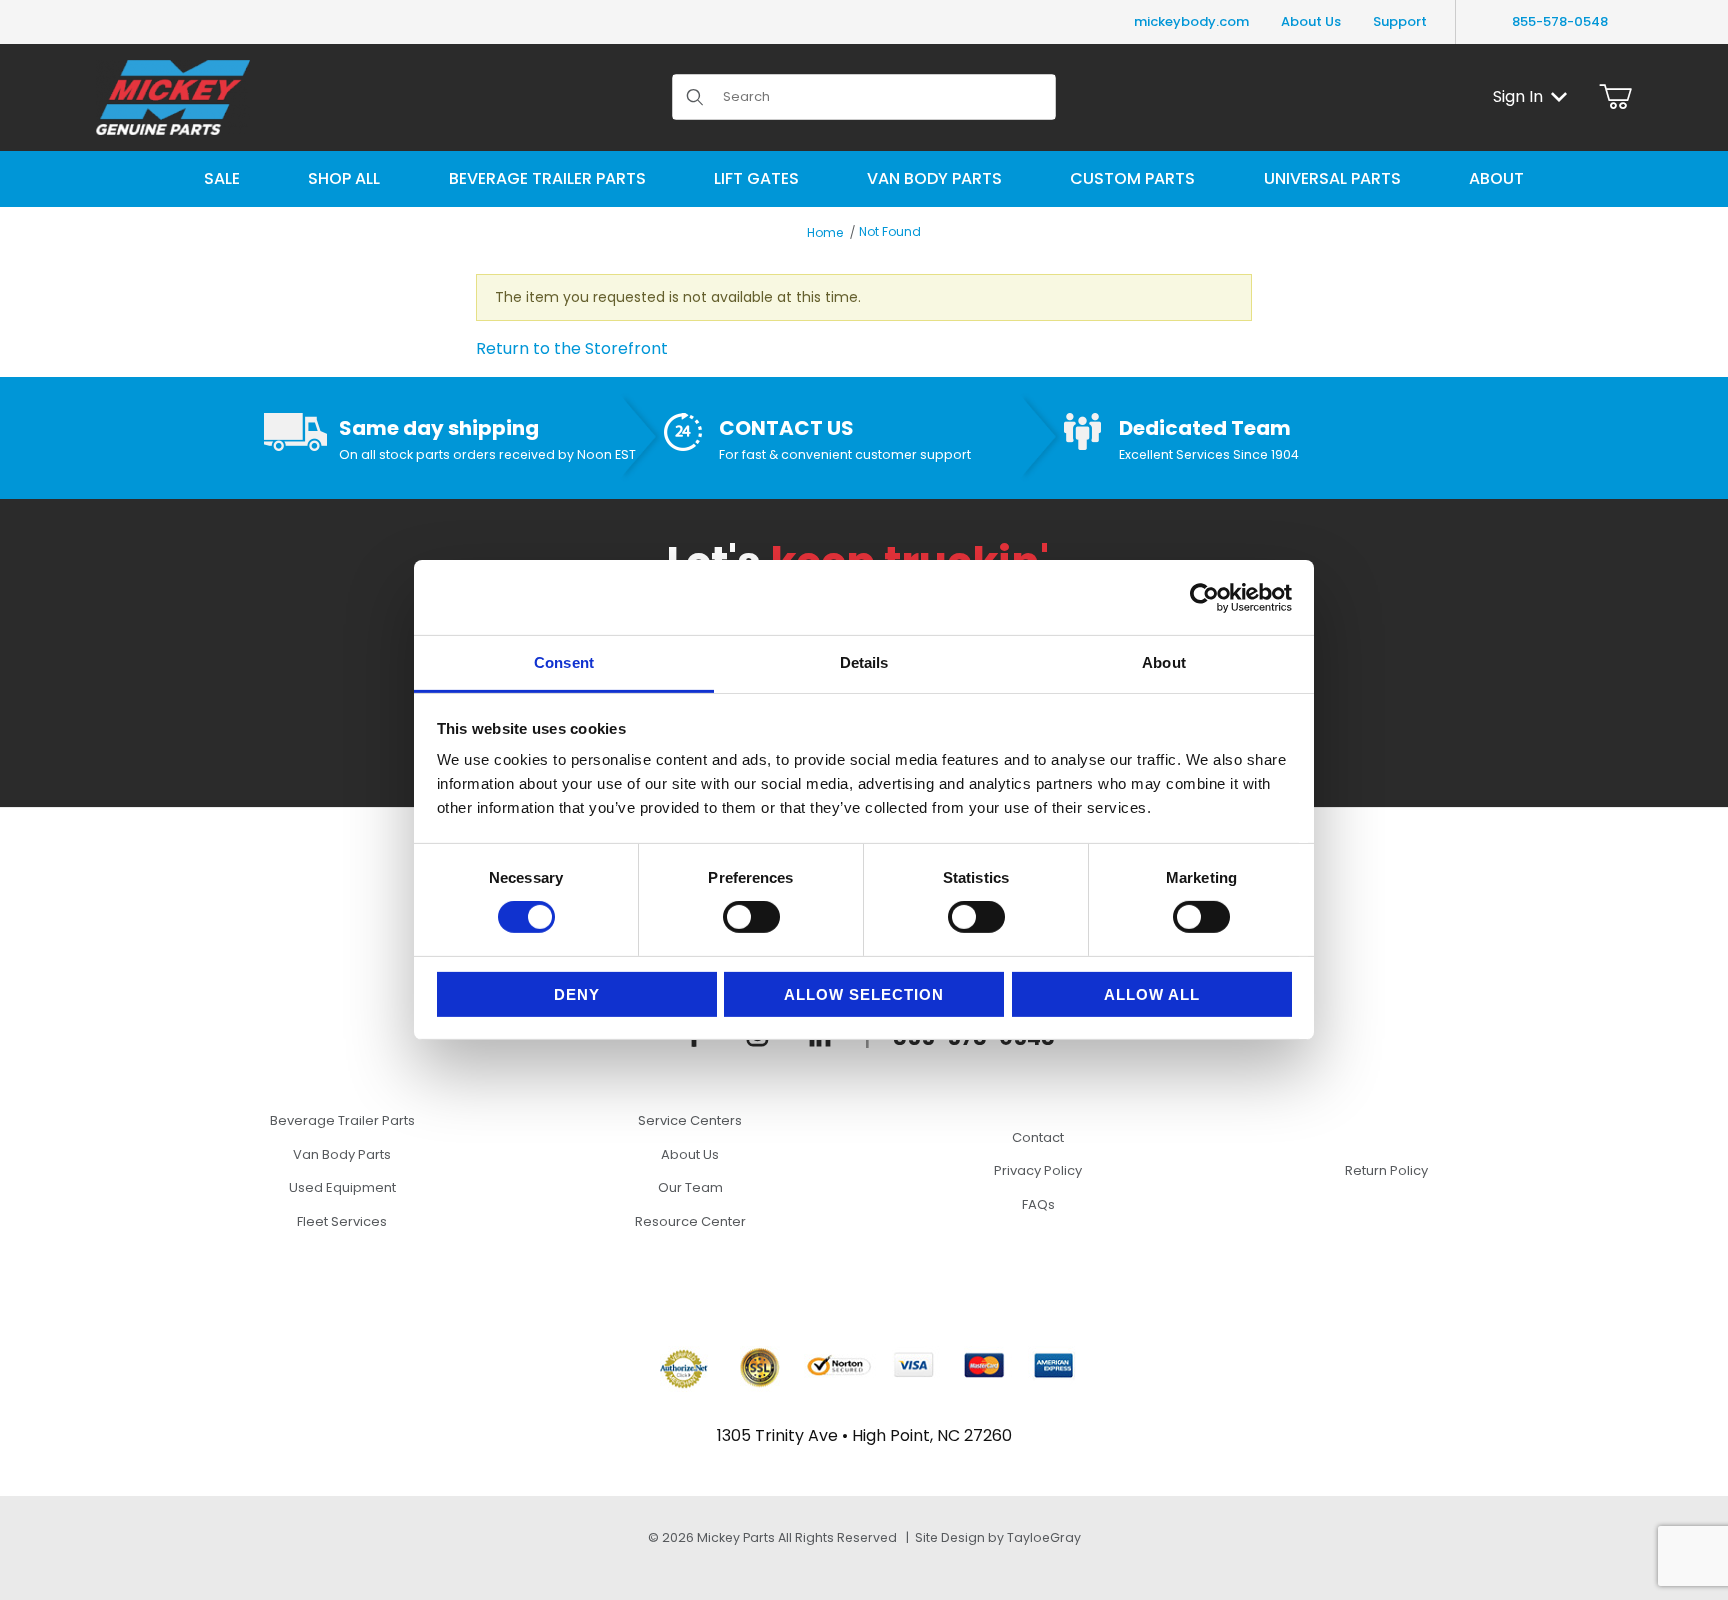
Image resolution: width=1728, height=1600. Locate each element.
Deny (577, 994)
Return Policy (1386, 1170)
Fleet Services (342, 1221)
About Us (1311, 21)
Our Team (690, 1187)
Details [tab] (864, 662)
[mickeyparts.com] (173, 95)
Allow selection (864, 994)
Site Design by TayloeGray (998, 1537)
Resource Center (690, 1221)
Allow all (1152, 994)
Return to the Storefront (572, 348)
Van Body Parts (342, 1154)
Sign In (1518, 96)
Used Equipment (342, 1187)
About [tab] (1164, 662)
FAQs (1038, 1204)
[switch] (751, 917)
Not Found (890, 231)
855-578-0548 (1560, 21)
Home (825, 232)
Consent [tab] (564, 662)
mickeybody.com (1191, 21)
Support (1400, 21)
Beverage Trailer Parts (342, 1120)
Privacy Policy (1038, 1170)
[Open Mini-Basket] (1615, 97)
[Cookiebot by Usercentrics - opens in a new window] (1204, 597)
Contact (1038, 1137)
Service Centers (690, 1120)
